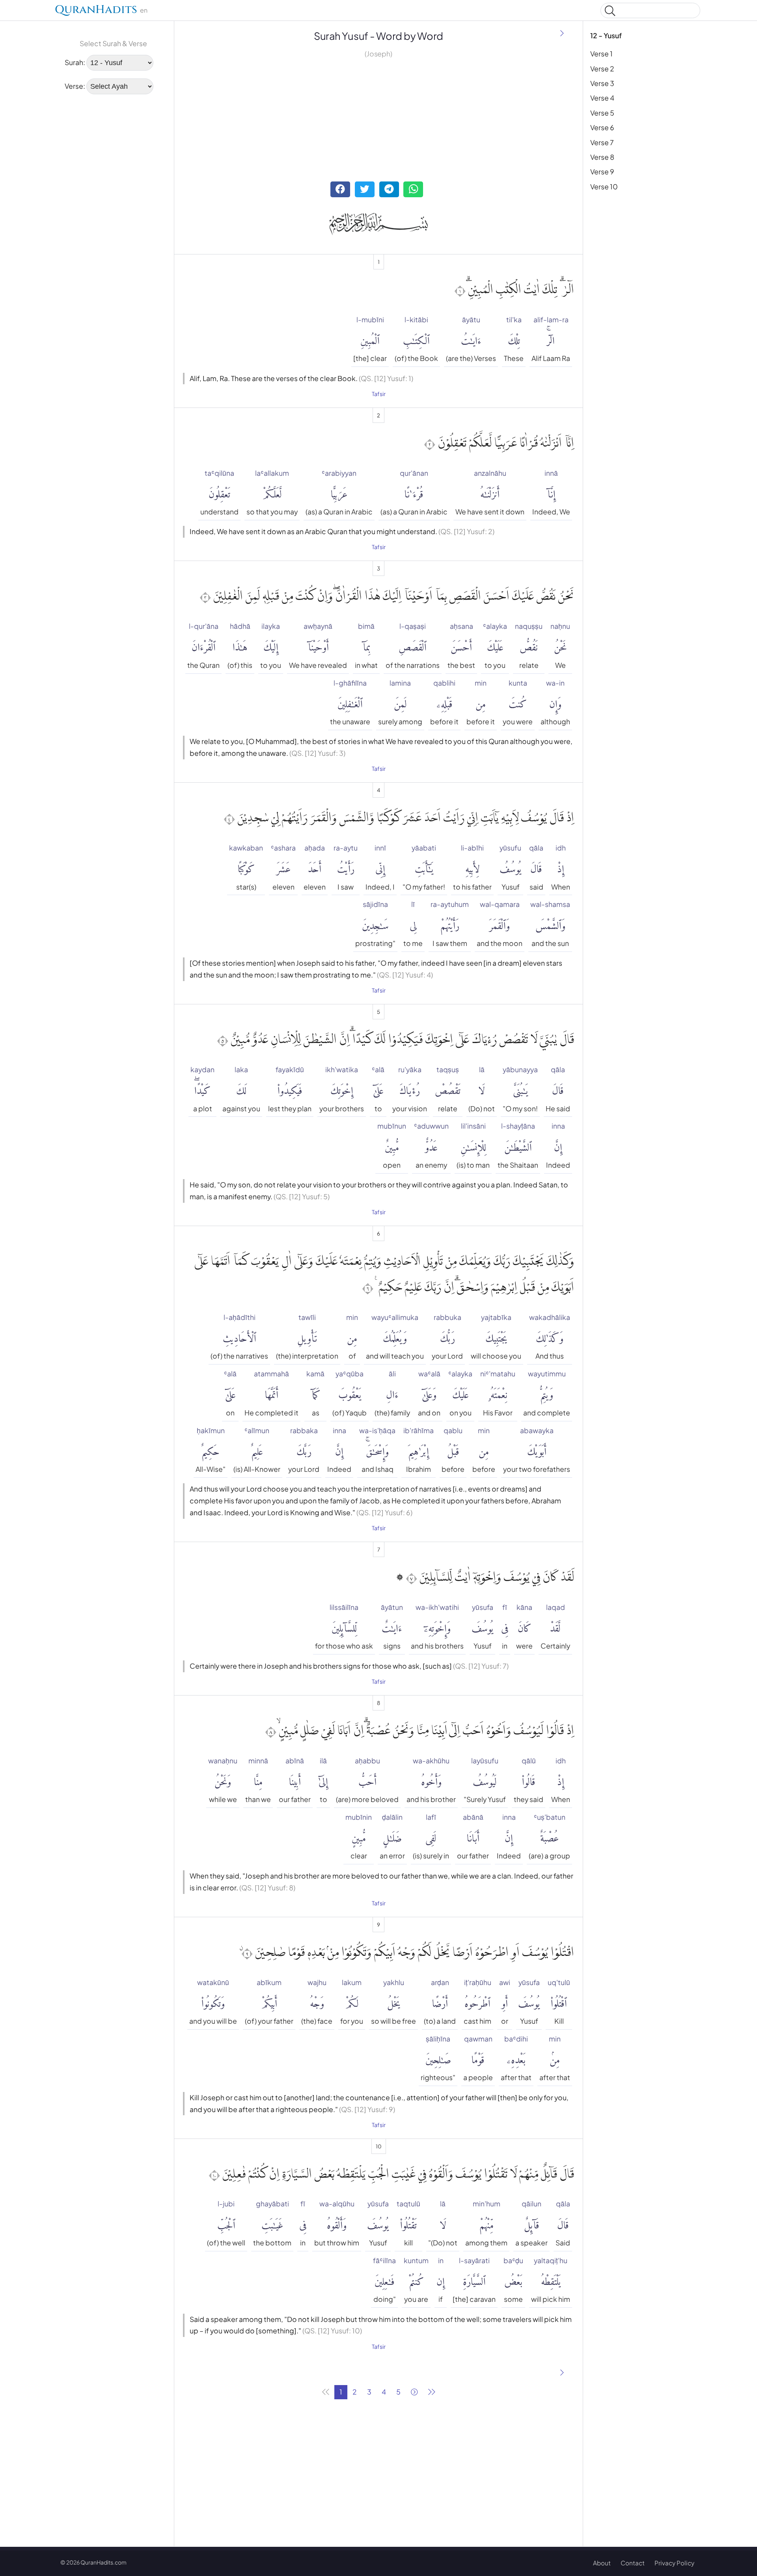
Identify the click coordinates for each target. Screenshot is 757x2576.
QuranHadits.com (103, 2562)
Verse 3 (602, 83)
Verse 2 (602, 69)
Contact (633, 2563)
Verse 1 (601, 54)
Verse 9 (602, 172)
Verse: (75, 86)
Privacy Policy (674, 2563)
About (602, 2563)
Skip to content (11, 12)
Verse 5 (602, 113)
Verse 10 (604, 187)
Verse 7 (602, 142)
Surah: (75, 62)
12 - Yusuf (606, 36)
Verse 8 (602, 157)
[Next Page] (562, 34)
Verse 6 (602, 127)
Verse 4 (602, 98)
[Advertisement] (114, 151)
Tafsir (379, 394)
